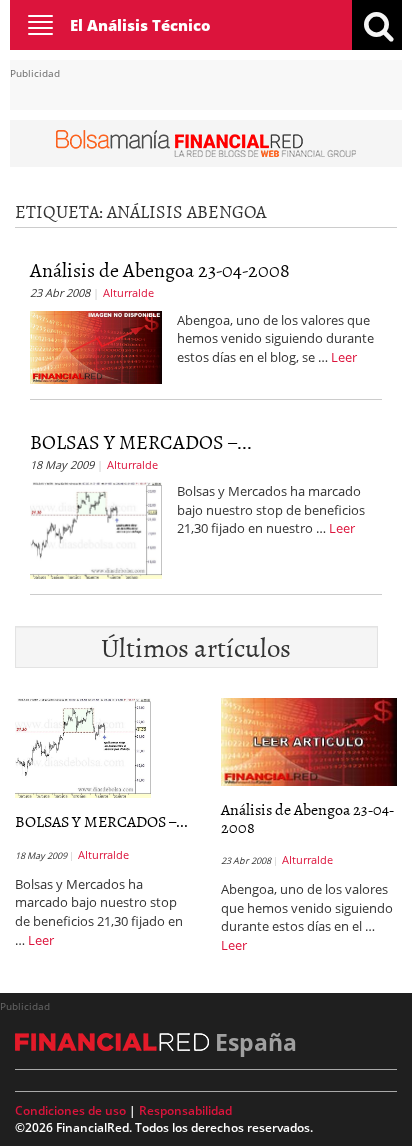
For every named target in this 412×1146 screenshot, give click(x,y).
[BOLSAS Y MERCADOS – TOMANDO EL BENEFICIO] (96, 529)
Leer (344, 357)
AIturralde (128, 292)
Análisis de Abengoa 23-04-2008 (160, 269)
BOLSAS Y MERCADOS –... (141, 441)
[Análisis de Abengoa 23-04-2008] (96, 345)
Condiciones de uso (70, 1110)
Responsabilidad (185, 1110)
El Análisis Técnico (140, 25)
